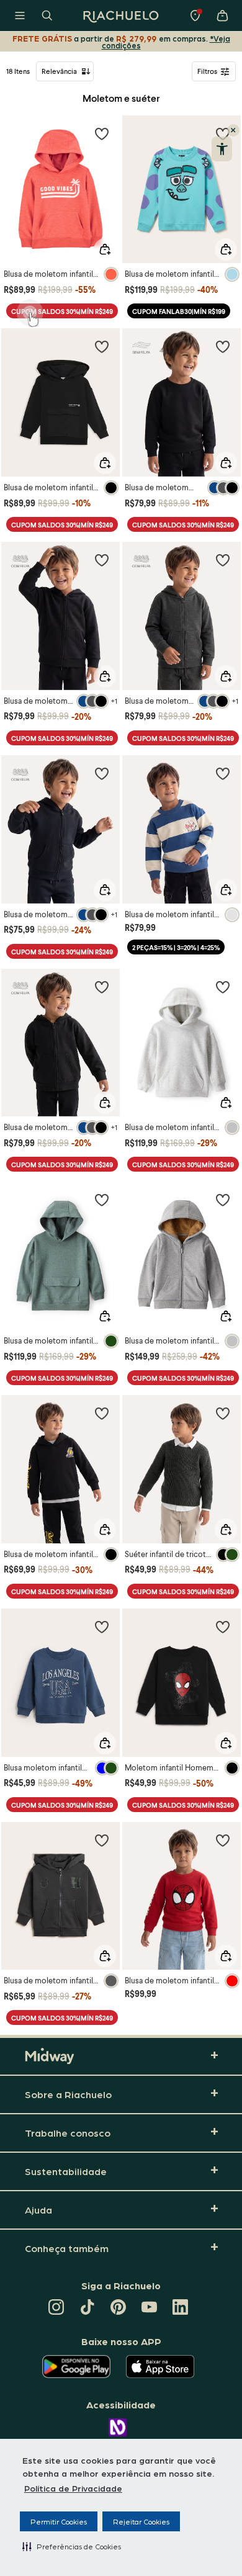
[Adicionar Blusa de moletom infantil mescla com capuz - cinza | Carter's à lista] (223, 987)
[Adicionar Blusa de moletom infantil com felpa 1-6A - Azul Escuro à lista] (102, 773)
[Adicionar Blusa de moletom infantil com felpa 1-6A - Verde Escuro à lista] (102, 987)
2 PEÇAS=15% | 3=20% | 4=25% (176, 947)
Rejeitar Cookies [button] (141, 2521)
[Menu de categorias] (20, 16)
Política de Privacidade (73, 2488)
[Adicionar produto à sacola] (105, 249)
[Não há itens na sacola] (222, 16)
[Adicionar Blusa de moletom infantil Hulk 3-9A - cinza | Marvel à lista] (102, 1840)
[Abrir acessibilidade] (222, 149)
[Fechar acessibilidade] (233, 130)
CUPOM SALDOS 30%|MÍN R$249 (62, 311)
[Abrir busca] (47, 16)
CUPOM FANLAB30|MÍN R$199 (179, 311)
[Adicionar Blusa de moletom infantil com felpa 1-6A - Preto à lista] (102, 560)
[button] (72, 2546)
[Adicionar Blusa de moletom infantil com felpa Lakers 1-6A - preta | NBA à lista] (102, 1413)
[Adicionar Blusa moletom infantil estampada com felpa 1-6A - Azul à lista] (102, 1627)
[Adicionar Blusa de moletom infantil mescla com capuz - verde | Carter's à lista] (102, 1200)
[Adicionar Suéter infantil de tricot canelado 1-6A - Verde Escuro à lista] (223, 1413)
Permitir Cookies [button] (59, 2521)
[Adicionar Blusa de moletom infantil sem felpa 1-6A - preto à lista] (102, 346)
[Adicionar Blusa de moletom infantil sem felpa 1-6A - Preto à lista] (223, 346)
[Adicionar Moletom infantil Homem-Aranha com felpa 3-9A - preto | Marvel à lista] (223, 1627)
